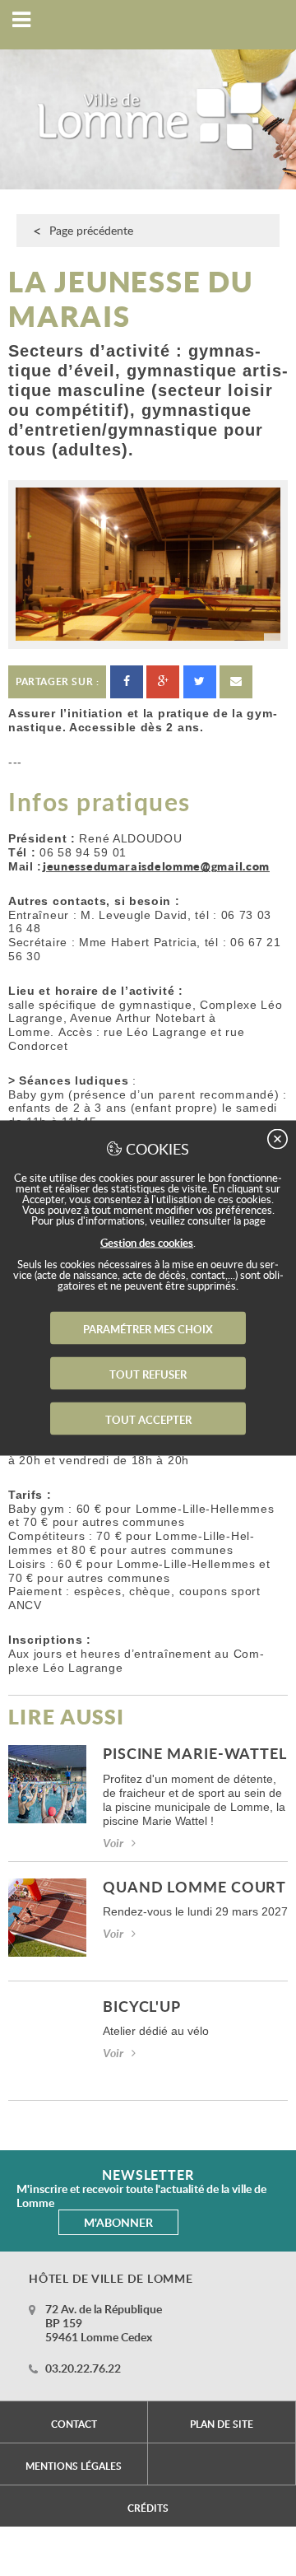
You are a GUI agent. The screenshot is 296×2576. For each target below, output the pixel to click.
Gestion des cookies (147, 1243)
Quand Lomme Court (194, 1888)
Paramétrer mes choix (148, 1329)
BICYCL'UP (142, 2007)
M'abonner (118, 2222)
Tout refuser (148, 1374)
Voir (113, 1843)
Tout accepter (148, 1420)
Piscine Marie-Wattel (195, 1755)
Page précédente (91, 230)
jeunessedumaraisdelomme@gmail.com (156, 866)
